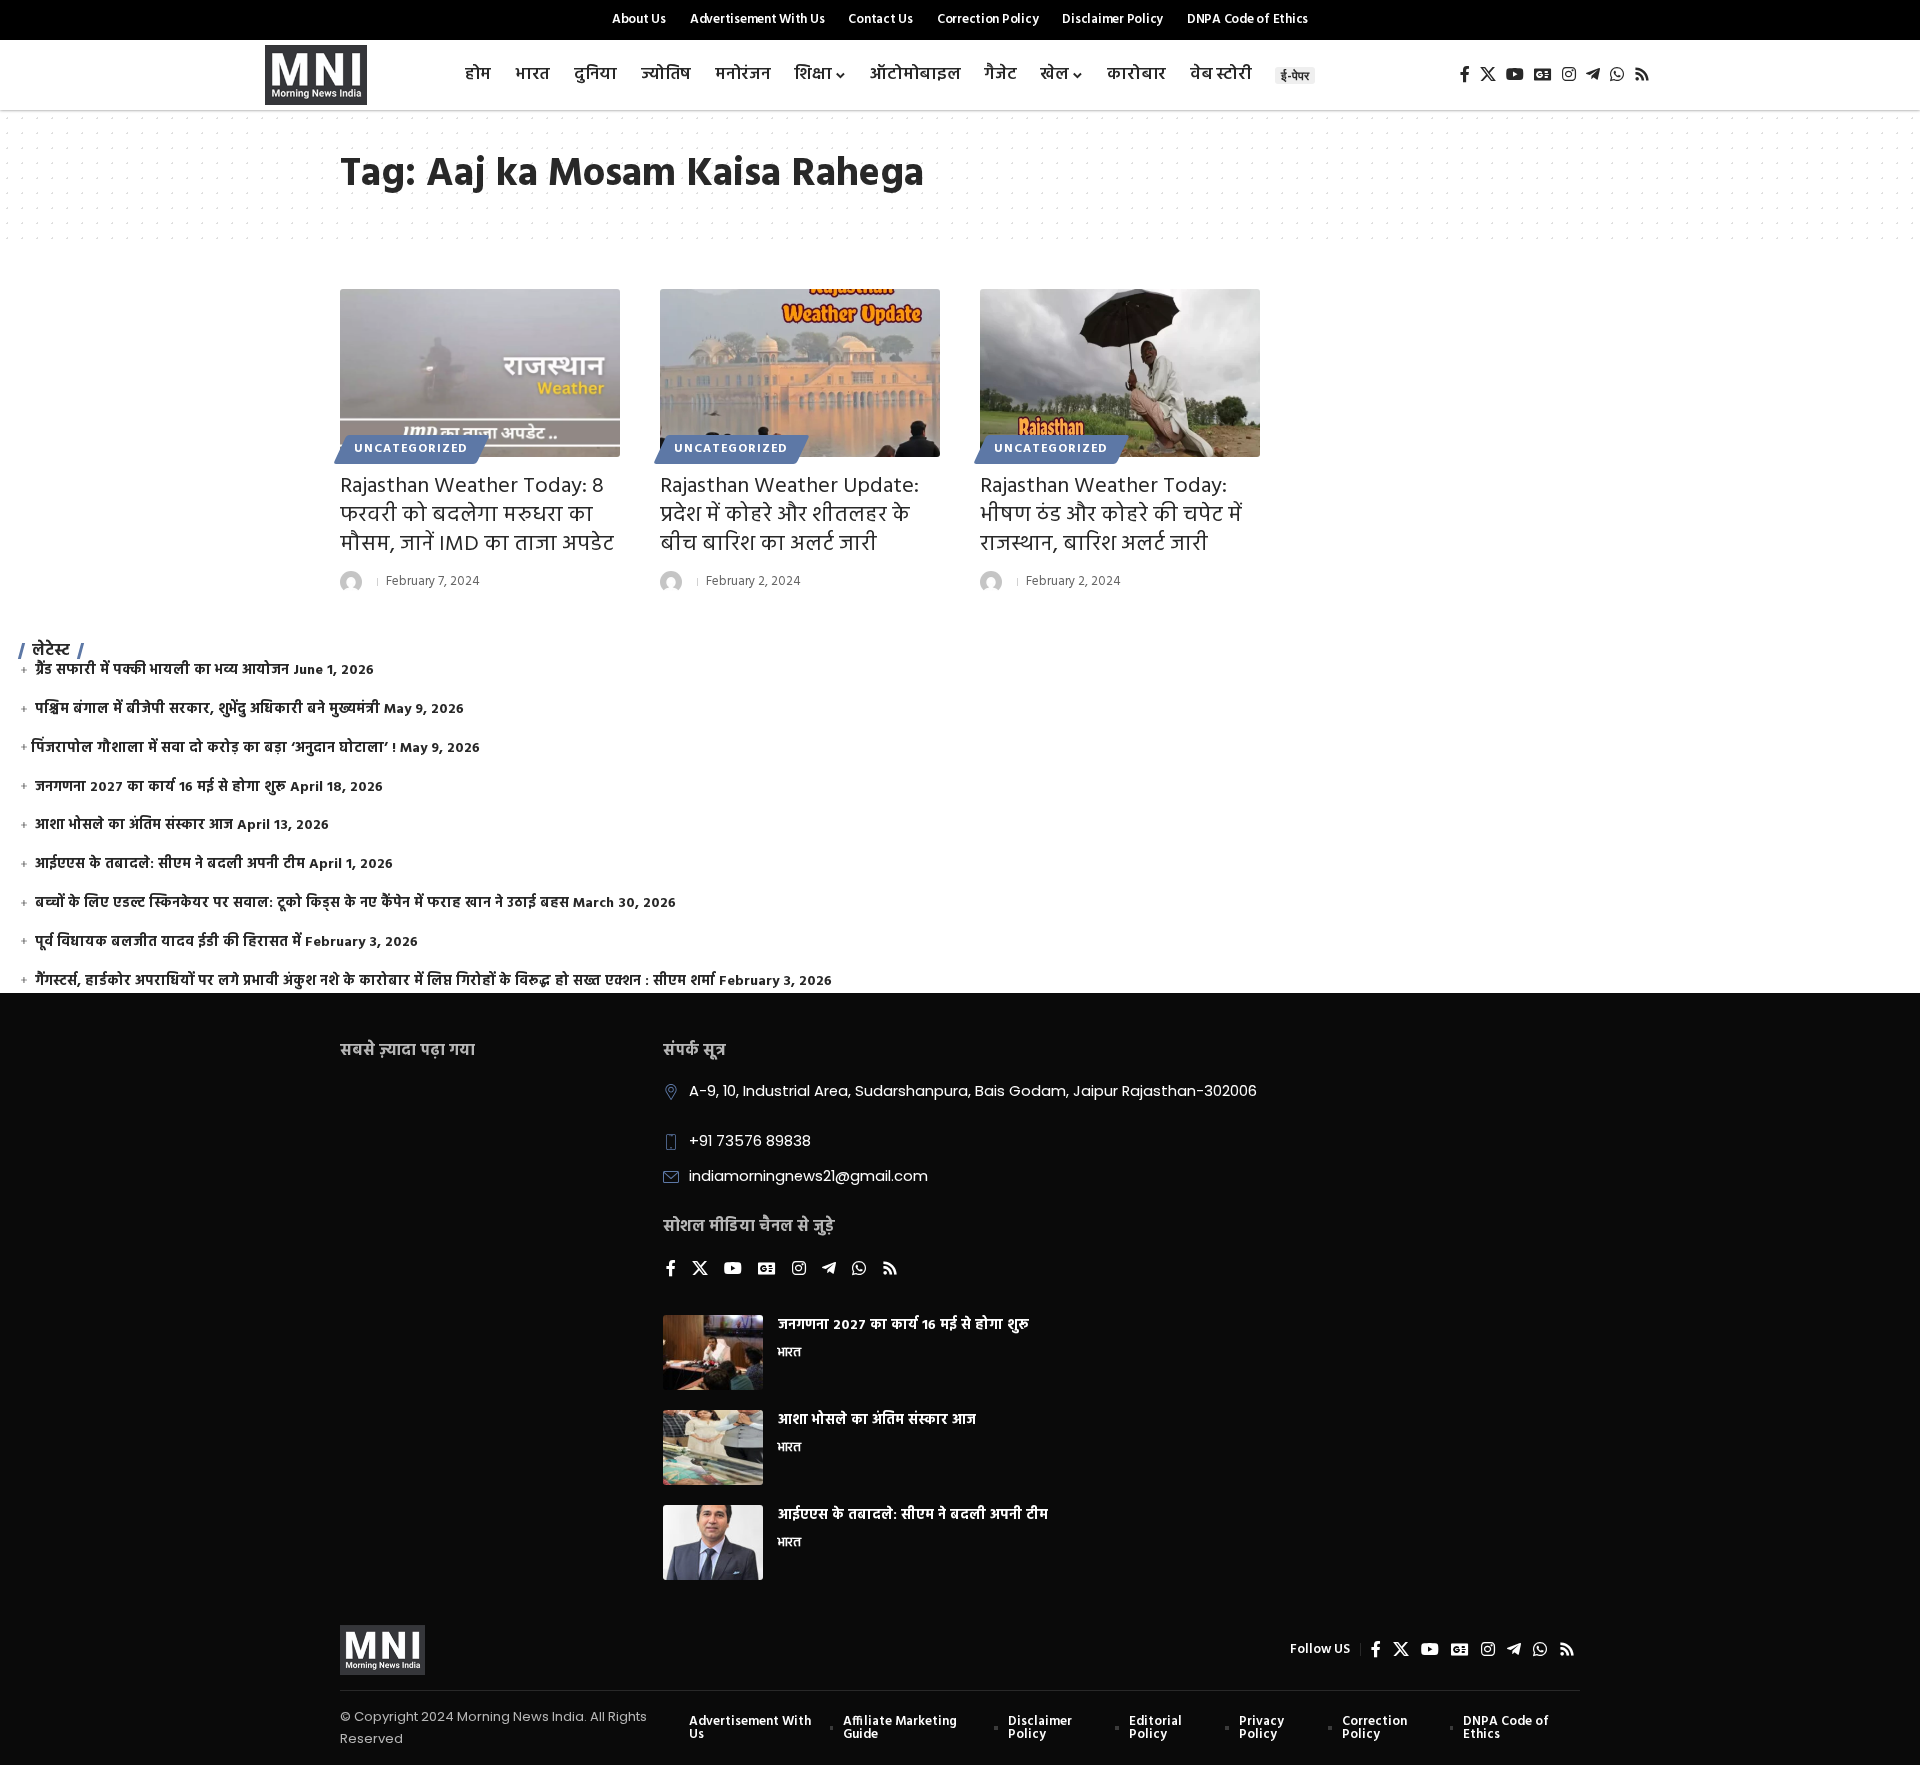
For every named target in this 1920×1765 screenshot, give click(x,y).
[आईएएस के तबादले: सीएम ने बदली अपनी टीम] (713, 1542)
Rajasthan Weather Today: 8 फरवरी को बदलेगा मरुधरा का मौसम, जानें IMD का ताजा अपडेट (477, 515)
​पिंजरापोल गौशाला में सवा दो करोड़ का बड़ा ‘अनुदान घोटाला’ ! (213, 748)
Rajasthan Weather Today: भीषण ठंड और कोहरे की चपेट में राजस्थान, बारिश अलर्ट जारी (1111, 515)
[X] (1488, 74)
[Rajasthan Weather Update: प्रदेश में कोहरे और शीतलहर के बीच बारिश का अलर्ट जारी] (800, 373)
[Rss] (1642, 74)
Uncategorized (411, 449)
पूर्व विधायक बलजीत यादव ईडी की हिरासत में (168, 942)
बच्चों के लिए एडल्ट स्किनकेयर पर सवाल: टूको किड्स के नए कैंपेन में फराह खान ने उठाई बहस (302, 903)
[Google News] (1543, 74)
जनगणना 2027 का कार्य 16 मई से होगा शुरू (160, 787)
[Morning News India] (382, 1650)
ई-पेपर (1295, 75)
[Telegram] (1593, 74)
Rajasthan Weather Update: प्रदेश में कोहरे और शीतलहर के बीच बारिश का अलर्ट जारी (789, 515)
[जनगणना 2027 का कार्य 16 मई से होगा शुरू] (713, 1352)
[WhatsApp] (1617, 74)
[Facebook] (1465, 74)
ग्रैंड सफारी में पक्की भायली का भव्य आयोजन (162, 670)
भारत (789, 1354)
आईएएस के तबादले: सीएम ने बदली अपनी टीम (170, 864)
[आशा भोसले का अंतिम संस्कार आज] (713, 1447)
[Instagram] (1569, 74)
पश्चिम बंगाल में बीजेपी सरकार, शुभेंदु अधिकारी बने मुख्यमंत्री (207, 709)
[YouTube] (1515, 74)
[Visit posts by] (351, 582)
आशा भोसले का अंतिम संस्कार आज (134, 825)
